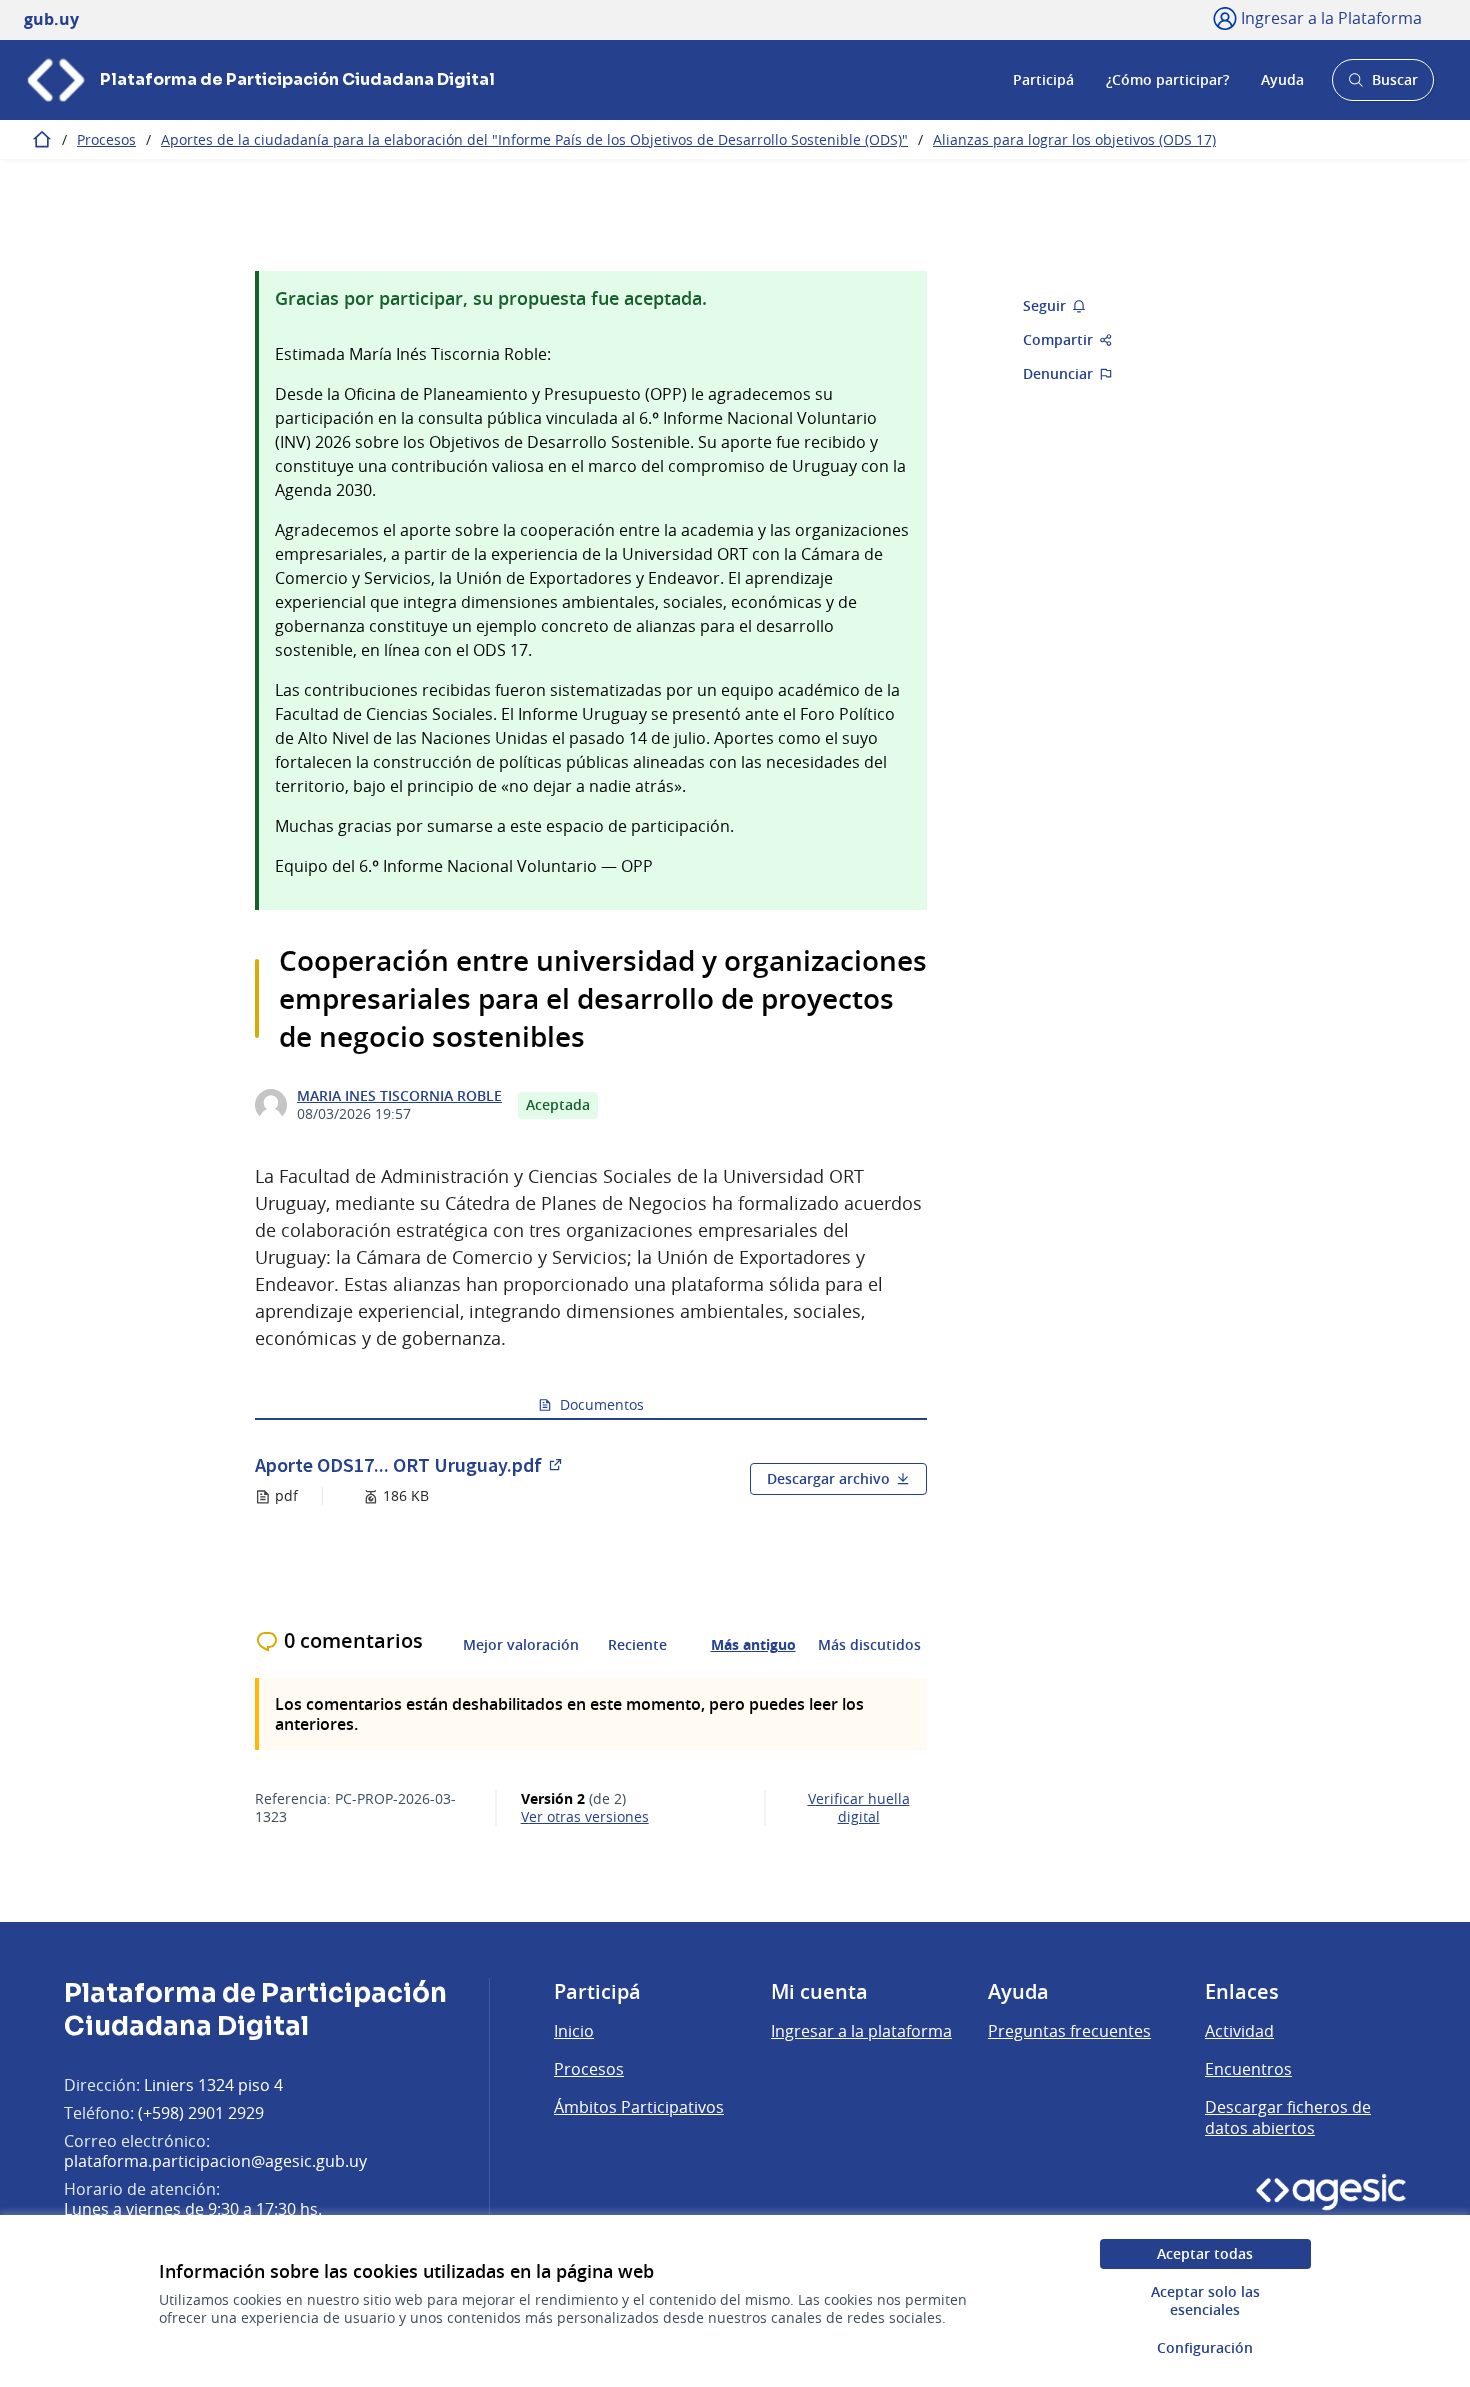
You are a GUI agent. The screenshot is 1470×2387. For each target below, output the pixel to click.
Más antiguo (753, 1645)
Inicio (574, 2031)
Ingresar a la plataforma (861, 2031)
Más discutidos (869, 1645)
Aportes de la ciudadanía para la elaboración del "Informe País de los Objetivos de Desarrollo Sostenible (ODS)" (534, 139)
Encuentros (1248, 2069)
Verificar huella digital (859, 1808)
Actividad (1239, 2031)
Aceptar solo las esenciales (1205, 2300)
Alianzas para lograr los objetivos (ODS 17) (1074, 139)
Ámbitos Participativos (639, 2107)
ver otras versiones (585, 1817)
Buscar (1382, 85)
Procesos (106, 139)
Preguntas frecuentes (1069, 2031)
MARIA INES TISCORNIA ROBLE (399, 1096)
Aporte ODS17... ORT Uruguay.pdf (410, 1464)
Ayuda (1282, 79)
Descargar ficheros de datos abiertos (1288, 2118)
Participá (1043, 79)
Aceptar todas (1205, 2253)
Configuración (1205, 2347)
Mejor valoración (521, 1645)
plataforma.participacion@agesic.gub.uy (215, 2161)
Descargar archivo (828, 1478)
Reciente (637, 1645)
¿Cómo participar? (1167, 79)
